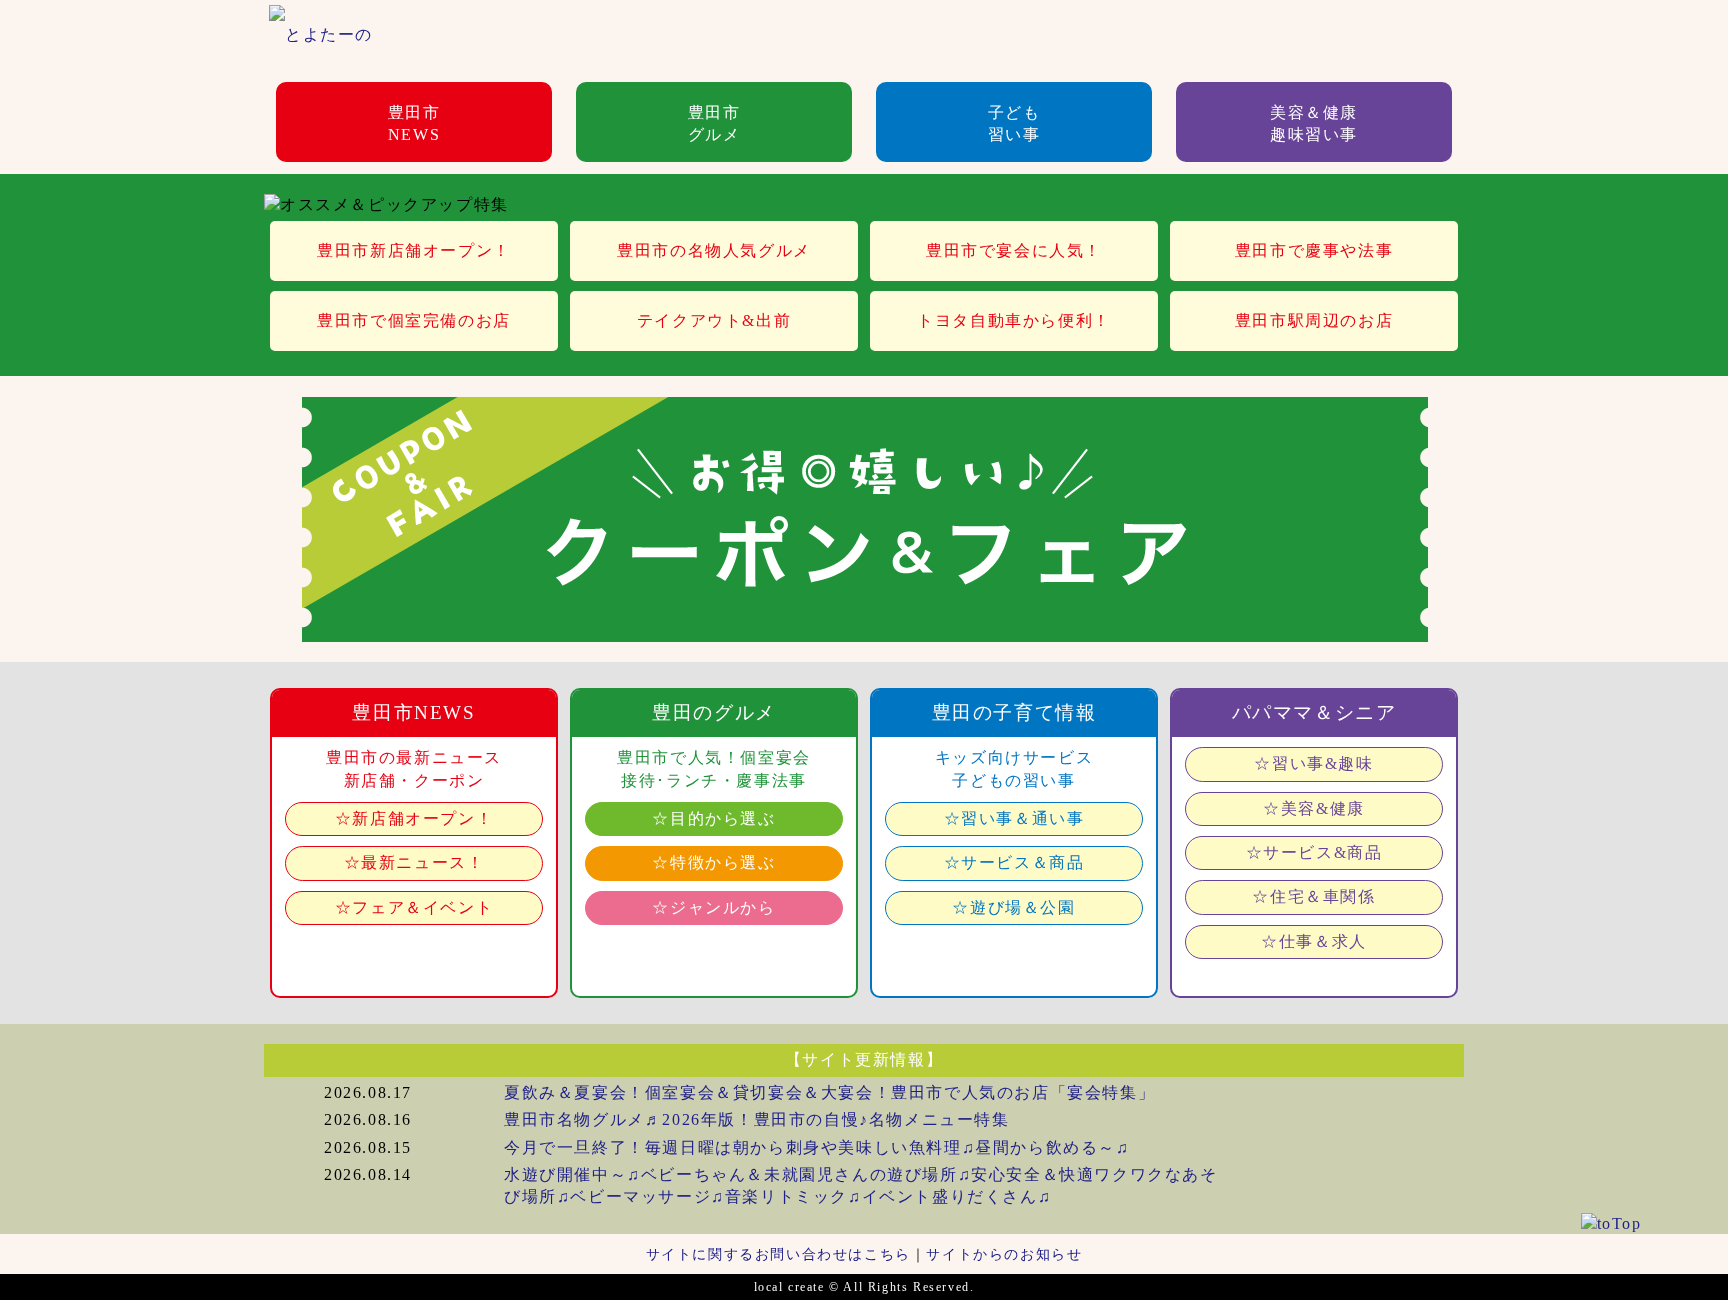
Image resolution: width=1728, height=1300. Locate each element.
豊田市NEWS (414, 123)
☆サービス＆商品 (1014, 862)
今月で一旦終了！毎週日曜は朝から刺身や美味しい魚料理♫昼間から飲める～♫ (817, 1147)
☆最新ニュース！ (414, 862)
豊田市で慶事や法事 (1314, 250)
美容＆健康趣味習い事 (1314, 123)
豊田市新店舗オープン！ (414, 250)
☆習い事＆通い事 (1014, 818)
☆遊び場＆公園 (1013, 907)
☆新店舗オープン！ (414, 818)
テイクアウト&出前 (714, 320)
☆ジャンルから (713, 907)
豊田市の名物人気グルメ (714, 250)
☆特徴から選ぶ (713, 862)
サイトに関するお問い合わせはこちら (778, 1254)
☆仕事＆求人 (1314, 941)
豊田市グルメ (714, 123)
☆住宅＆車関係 (1313, 896)
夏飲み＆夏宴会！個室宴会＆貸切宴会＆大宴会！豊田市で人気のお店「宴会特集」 (829, 1092)
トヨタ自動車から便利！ (1014, 320)
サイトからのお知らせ (1004, 1254)
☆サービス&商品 (1314, 852)
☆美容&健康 (1314, 808)
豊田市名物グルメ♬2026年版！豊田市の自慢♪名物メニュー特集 (757, 1119)
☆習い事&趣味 (1313, 763)
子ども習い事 (1014, 123)
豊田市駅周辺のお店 (1314, 320)
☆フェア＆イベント (414, 907)
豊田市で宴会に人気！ (1014, 250)
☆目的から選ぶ (713, 818)
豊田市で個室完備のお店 (414, 320)
